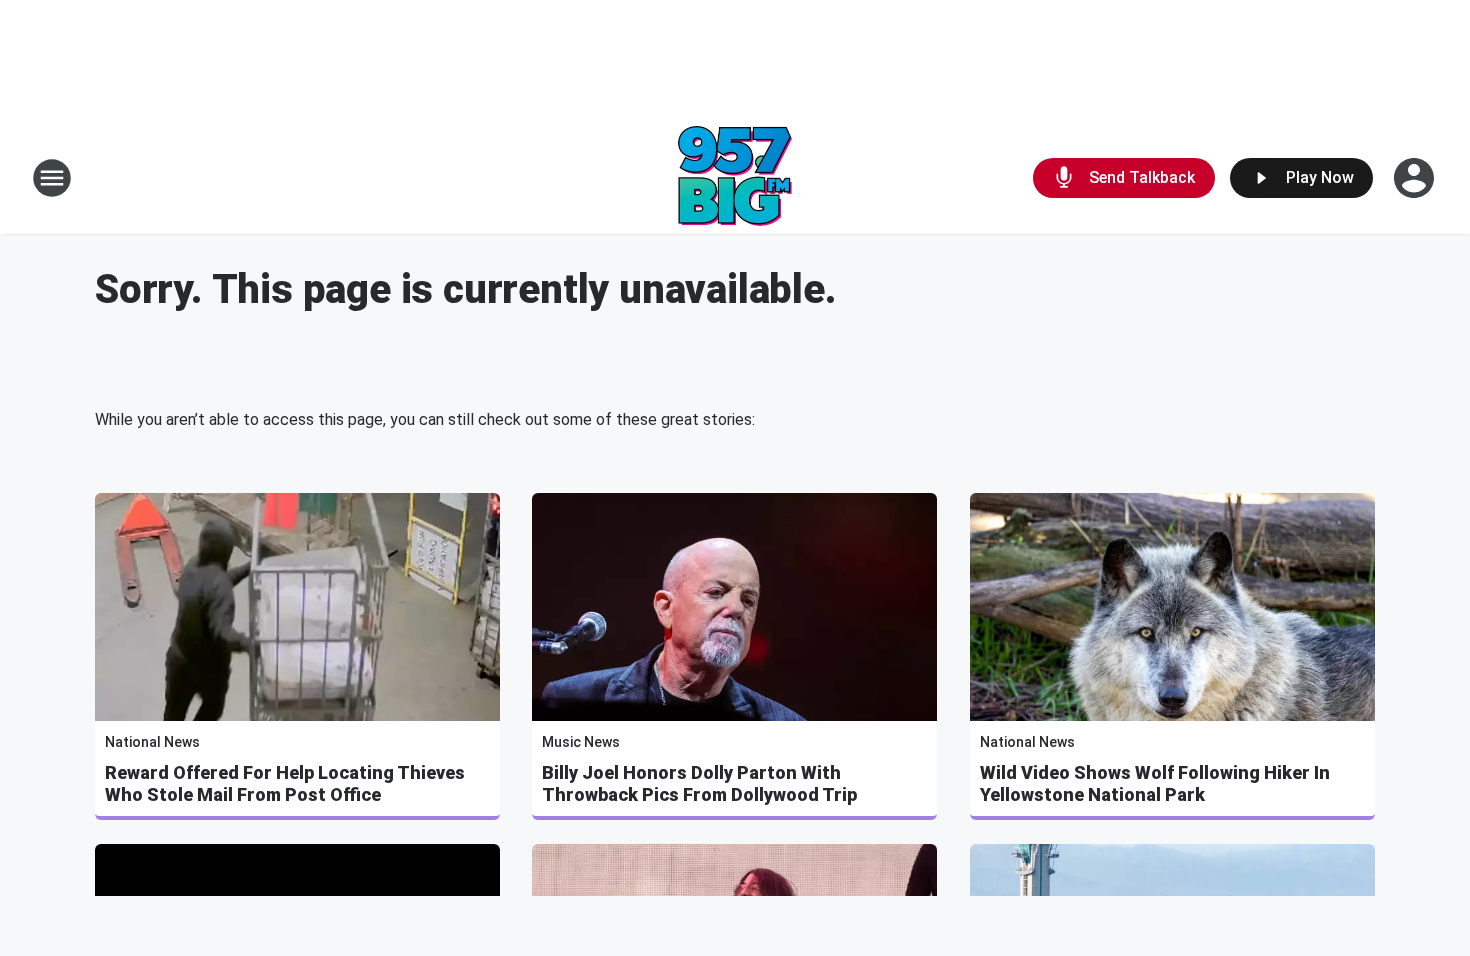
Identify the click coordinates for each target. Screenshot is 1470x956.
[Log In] (1416, 178)
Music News (581, 742)
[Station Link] (735, 178)
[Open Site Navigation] (52, 178)
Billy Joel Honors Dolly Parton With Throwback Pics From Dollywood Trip (699, 783)
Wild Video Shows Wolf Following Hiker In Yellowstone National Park (1155, 783)
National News (152, 742)
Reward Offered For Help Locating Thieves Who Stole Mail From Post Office (285, 783)
